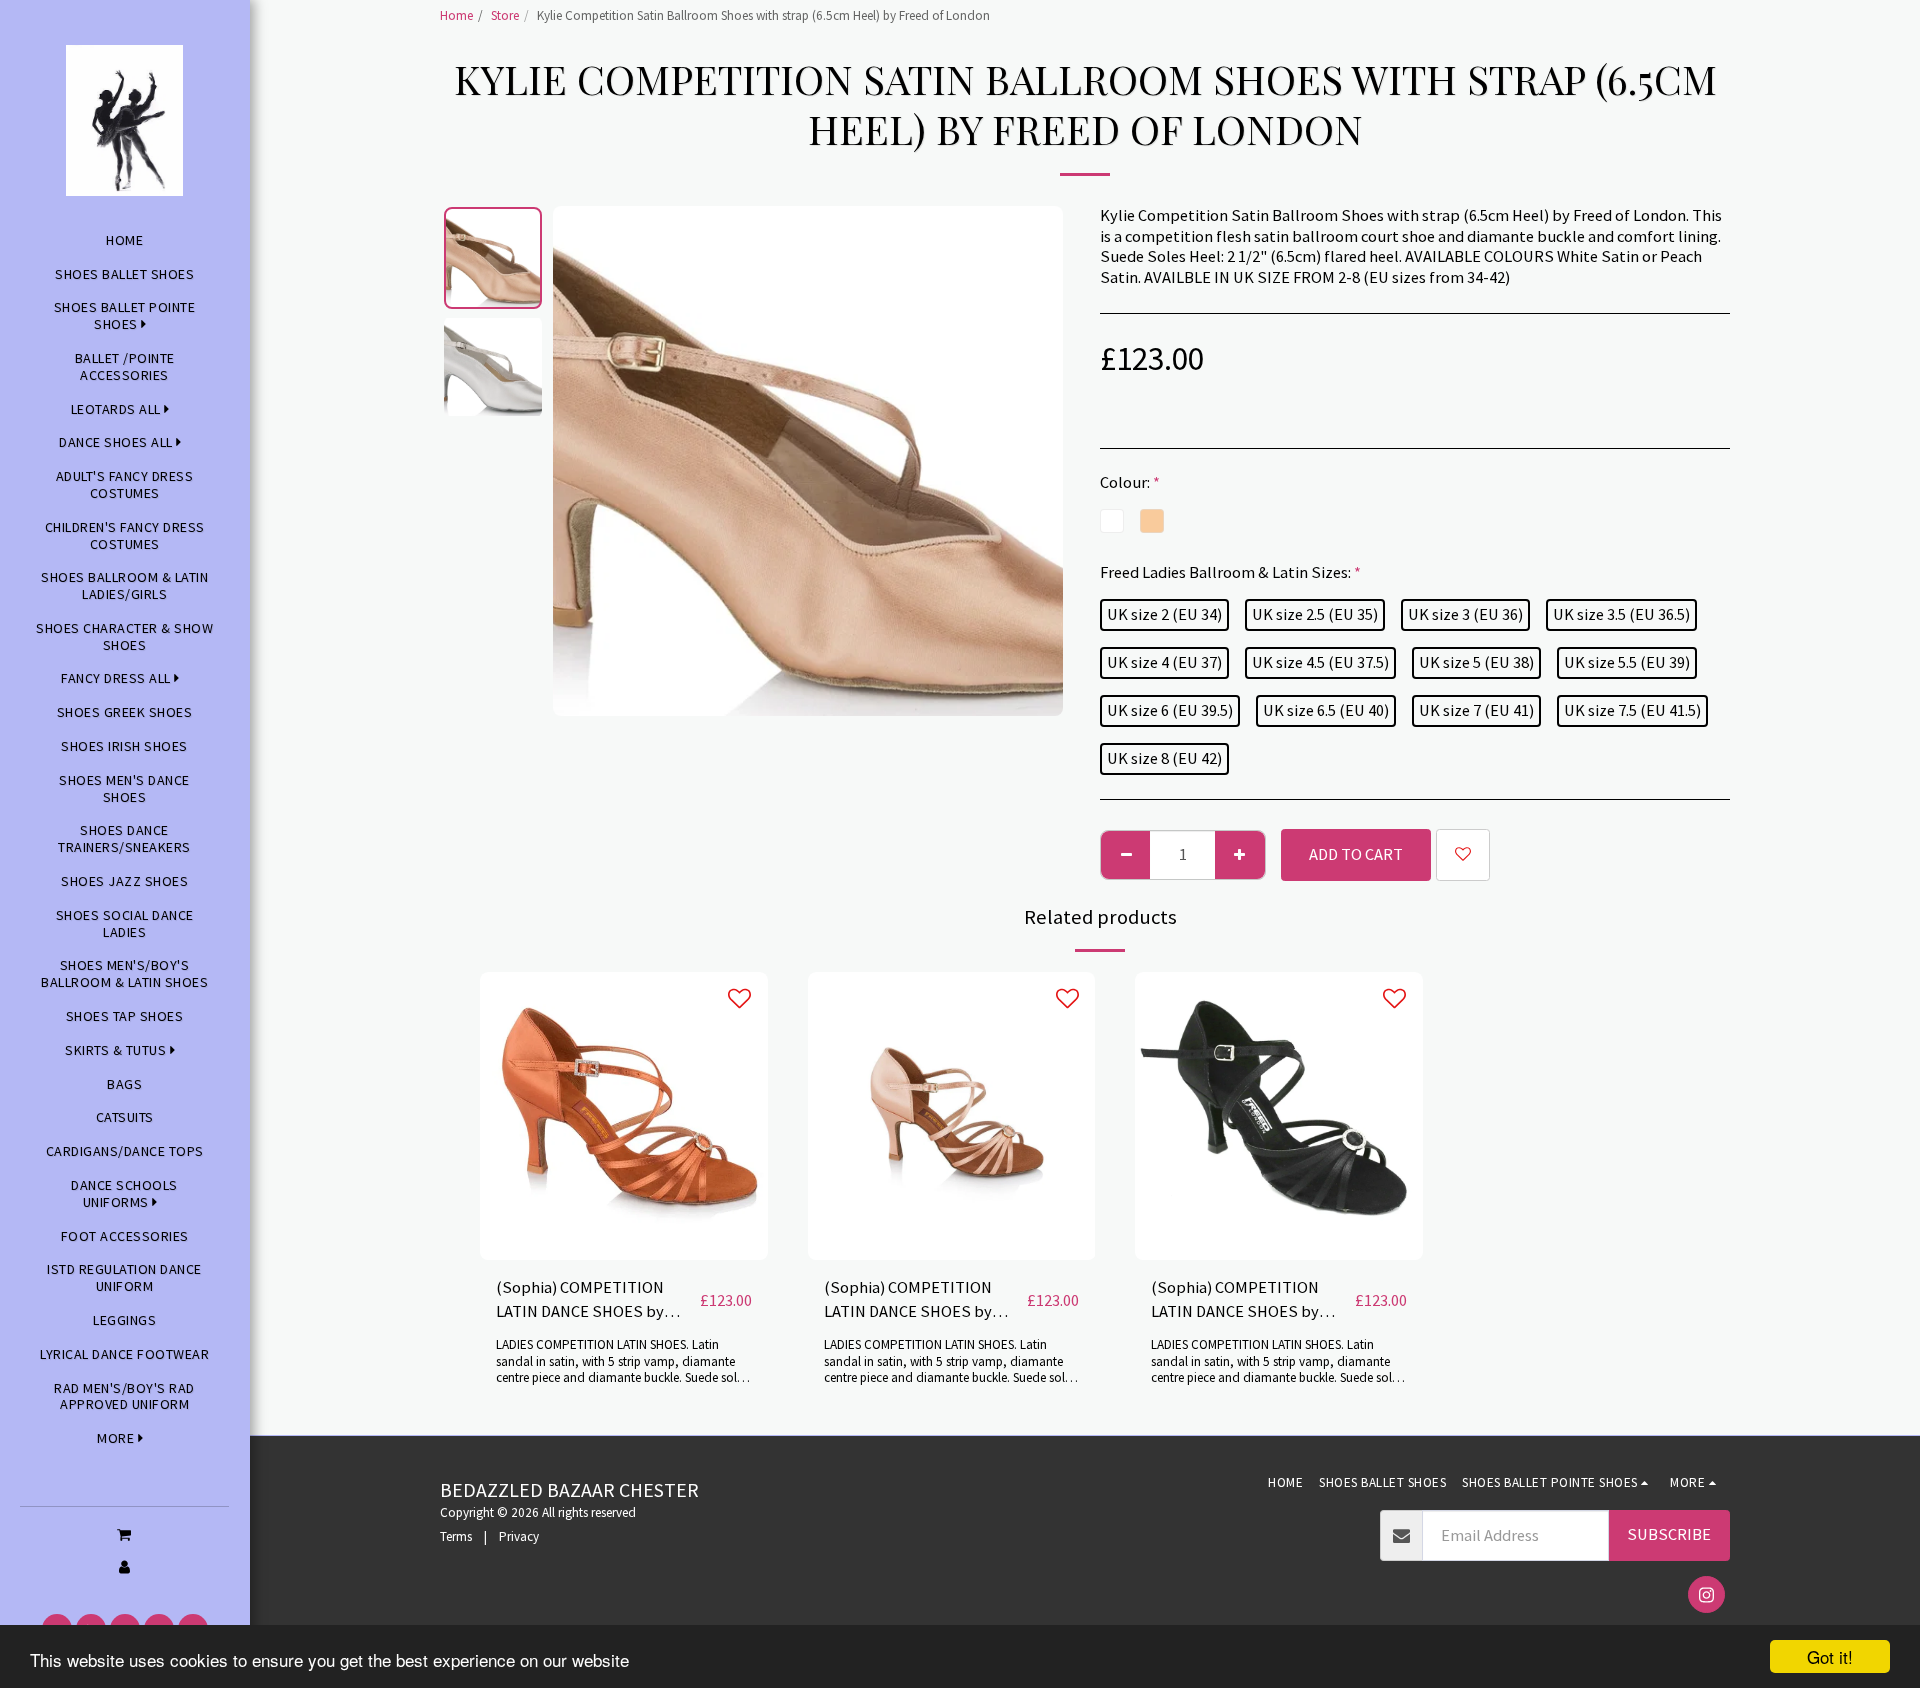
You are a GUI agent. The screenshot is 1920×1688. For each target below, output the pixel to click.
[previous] (585, 461)
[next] (1031, 461)
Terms (456, 1536)
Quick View (624, 1210)
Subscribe (1669, 1534)
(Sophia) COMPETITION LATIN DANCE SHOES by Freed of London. (580, 1301)
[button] (124, 1534)
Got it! (1830, 1656)
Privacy (519, 1536)
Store (505, 15)
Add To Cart (630, 1250)
